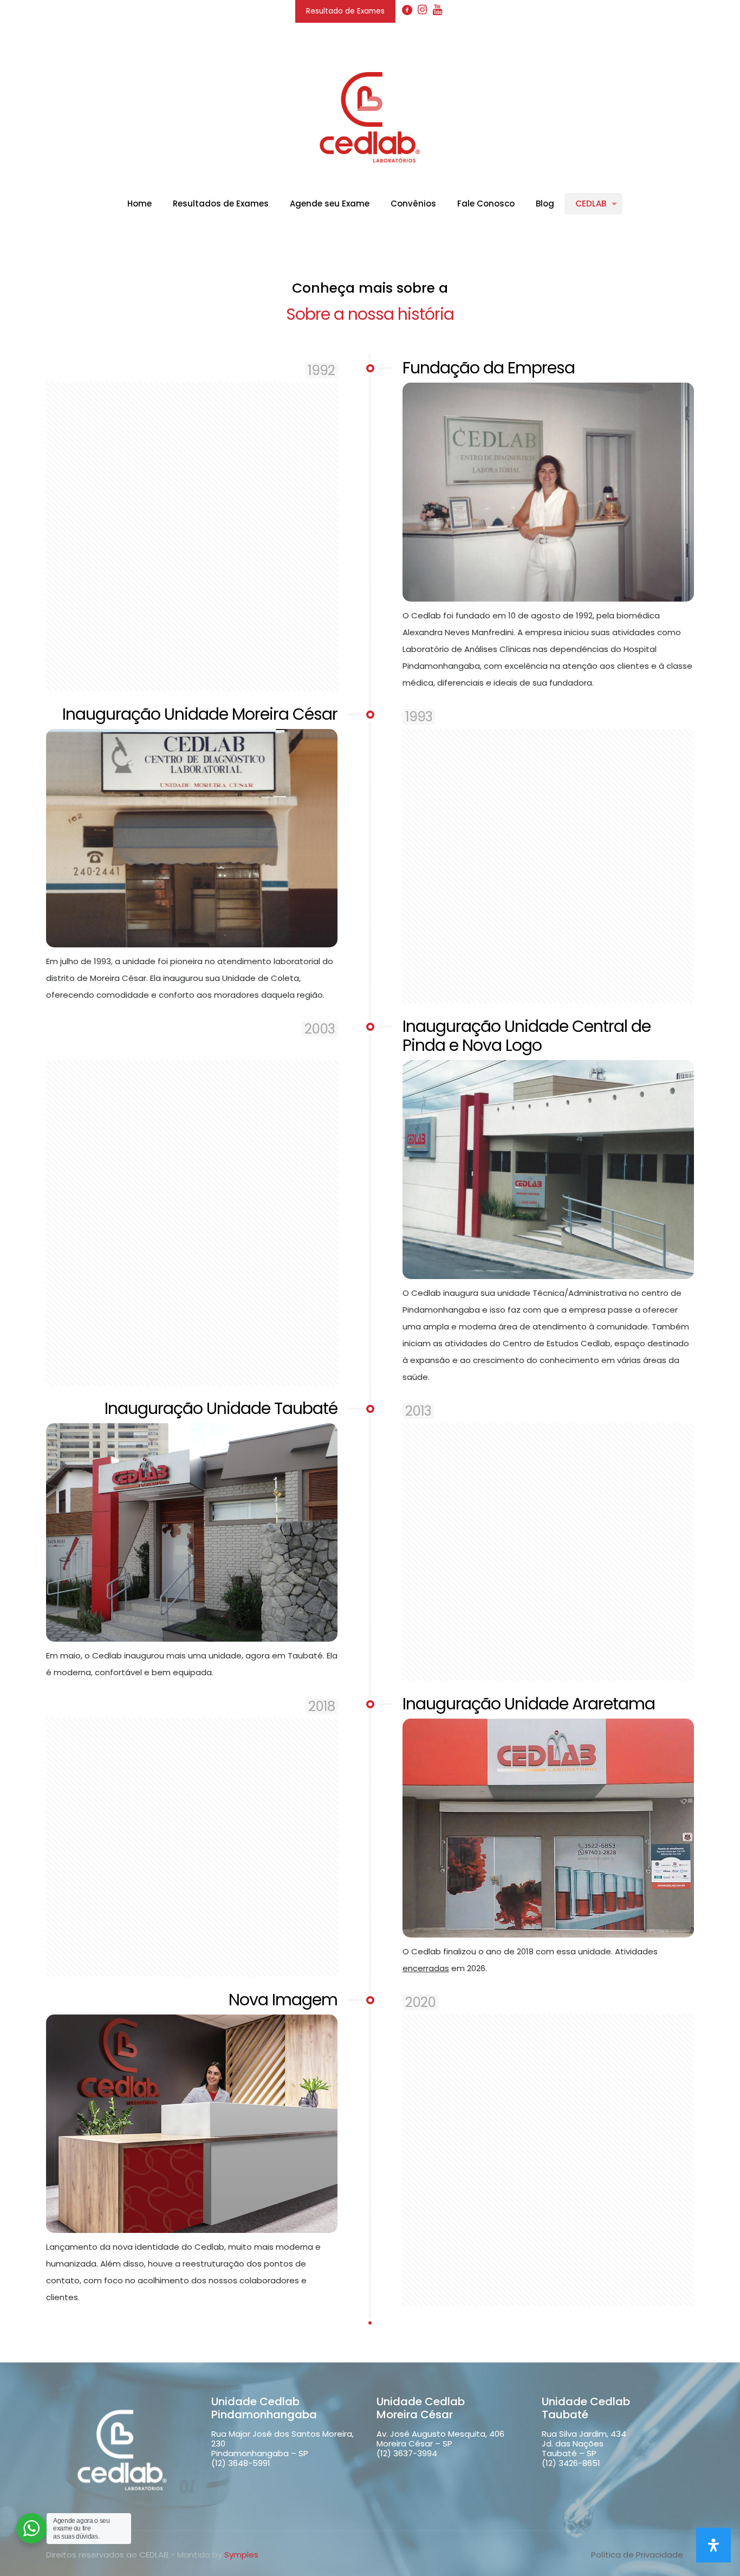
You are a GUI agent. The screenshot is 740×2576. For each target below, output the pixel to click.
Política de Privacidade (637, 2555)
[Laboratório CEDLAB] (370, 117)
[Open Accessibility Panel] (713, 2545)
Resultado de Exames (345, 11)
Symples (241, 2555)
